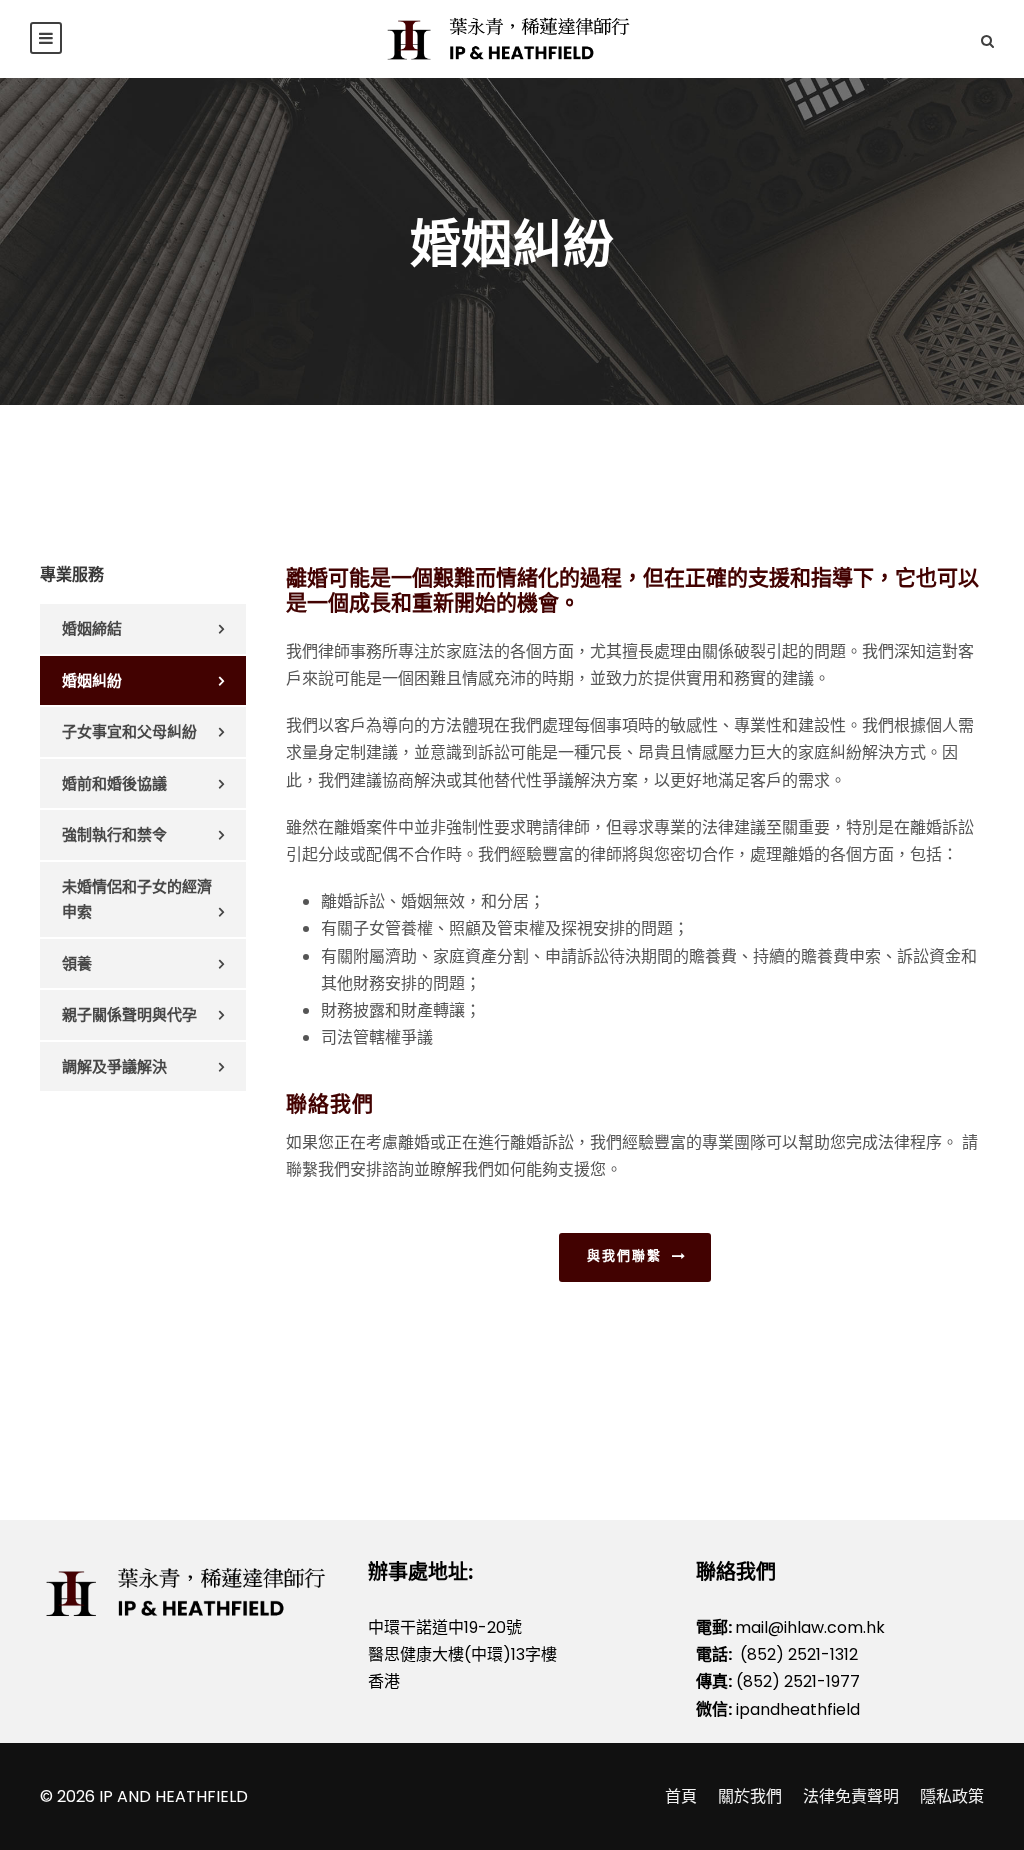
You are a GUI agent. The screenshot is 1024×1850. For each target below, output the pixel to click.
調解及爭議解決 (114, 1066)
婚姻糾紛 (92, 680)
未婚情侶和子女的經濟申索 (137, 899)
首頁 (681, 1796)
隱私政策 (952, 1796)
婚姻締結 (92, 628)
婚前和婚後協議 (114, 783)
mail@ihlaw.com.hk (810, 1627)
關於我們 (750, 1796)
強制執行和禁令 (114, 834)
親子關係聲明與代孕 (129, 1014)
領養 (77, 963)
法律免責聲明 (851, 1796)
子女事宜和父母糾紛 (129, 731)
